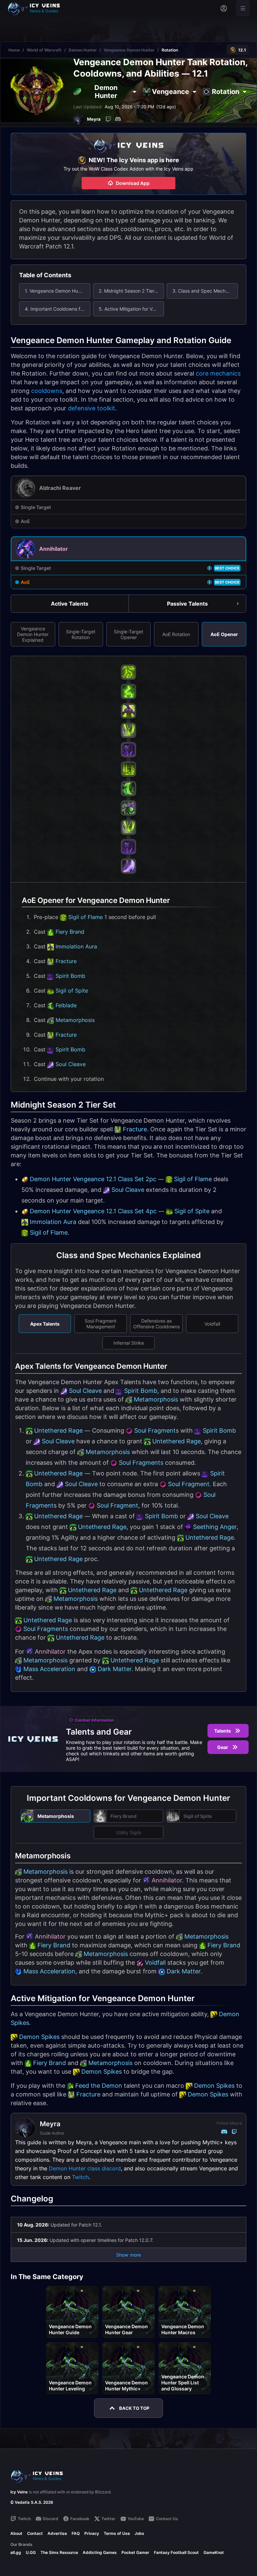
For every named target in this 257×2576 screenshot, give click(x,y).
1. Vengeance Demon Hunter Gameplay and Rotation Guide (58, 291)
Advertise (57, 2533)
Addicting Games (100, 2552)
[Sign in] (224, 8)
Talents (223, 1731)
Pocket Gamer (135, 2552)
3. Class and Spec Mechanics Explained (205, 291)
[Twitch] (108, 119)
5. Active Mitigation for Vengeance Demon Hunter (132, 309)
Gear (223, 1747)
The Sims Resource (59, 2552)
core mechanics (218, 373)
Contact (35, 2533)
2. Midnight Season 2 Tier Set (131, 291)
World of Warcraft (44, 50)
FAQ (76, 2533)
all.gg (16, 2552)
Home (14, 50)
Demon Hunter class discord (85, 2168)
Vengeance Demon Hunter (129, 50)
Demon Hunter (83, 50)
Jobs (139, 2533)
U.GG (31, 2552)
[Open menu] (243, 8)
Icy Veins (19, 2492)
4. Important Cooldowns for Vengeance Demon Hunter (58, 309)
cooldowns (47, 391)
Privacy (92, 2533)
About (16, 2533)
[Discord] (118, 119)
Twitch (80, 2177)
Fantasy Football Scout (176, 2552)
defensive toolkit (92, 408)
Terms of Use (117, 2533)
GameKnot (214, 2552)
